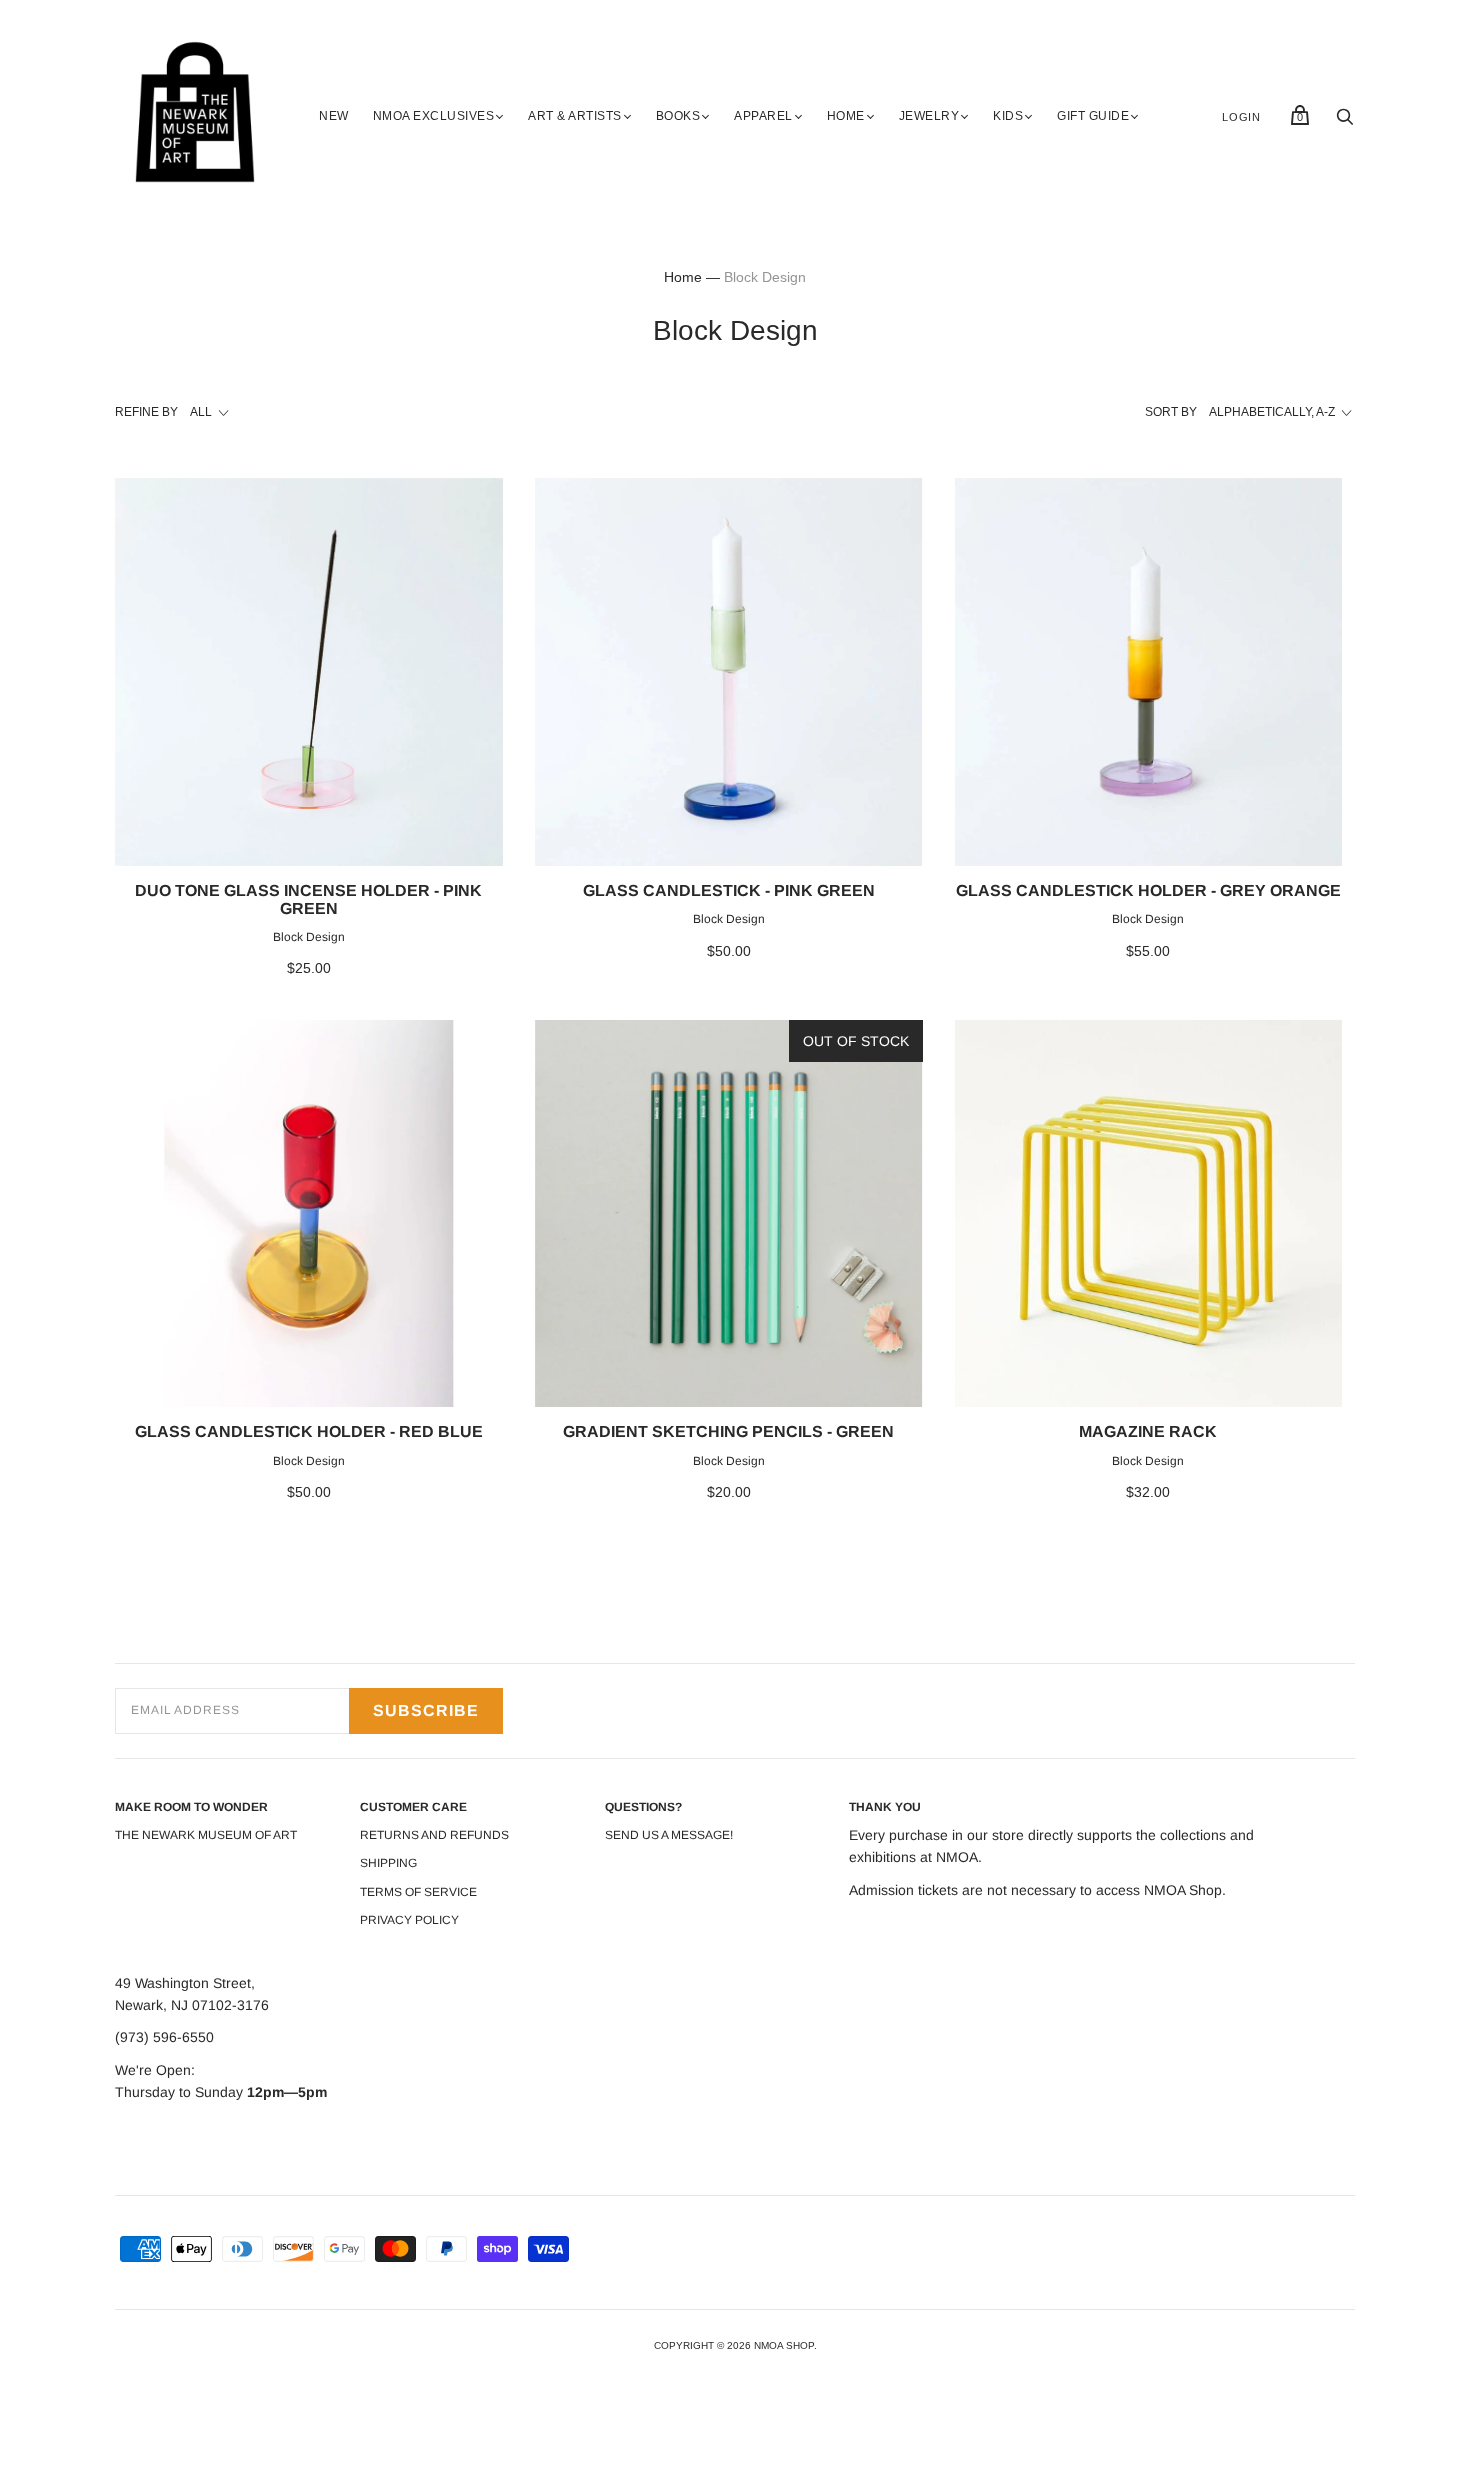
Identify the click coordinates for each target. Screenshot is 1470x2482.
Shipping (388, 1863)
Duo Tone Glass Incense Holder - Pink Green (308, 899)
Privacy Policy (409, 1920)
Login (1241, 117)
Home (846, 116)
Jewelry (929, 116)
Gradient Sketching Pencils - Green (728, 1431)
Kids (1008, 116)
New (334, 116)
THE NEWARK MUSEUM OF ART (206, 1835)
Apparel (763, 116)
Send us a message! (669, 1835)
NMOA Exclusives (434, 116)
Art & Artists (575, 116)
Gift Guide (1093, 116)
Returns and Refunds (434, 1835)
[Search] (1345, 122)
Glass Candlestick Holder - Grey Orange (1148, 890)
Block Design (309, 937)
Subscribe (426, 1710)
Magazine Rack (1148, 1431)
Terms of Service (418, 1892)
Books (678, 116)
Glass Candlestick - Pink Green (729, 890)
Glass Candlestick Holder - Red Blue (309, 1431)
